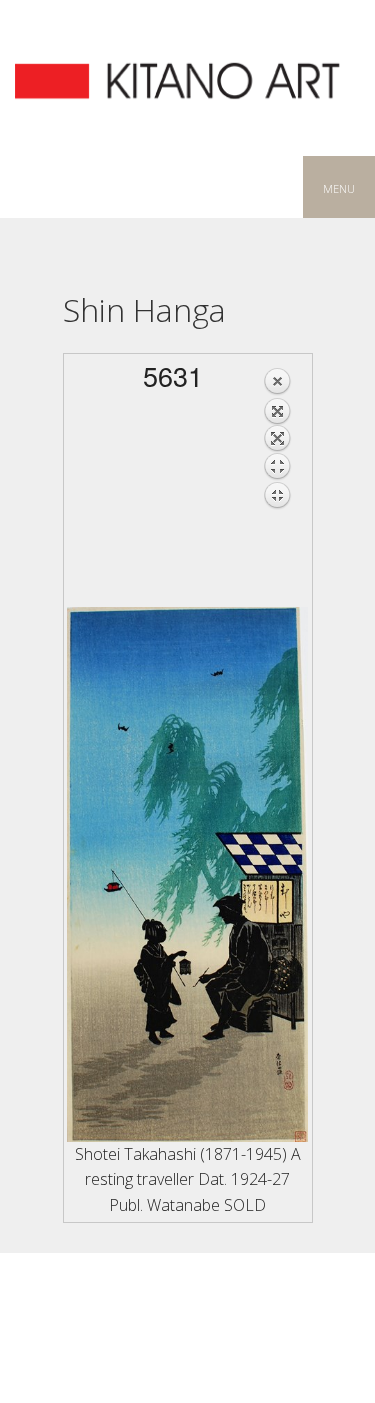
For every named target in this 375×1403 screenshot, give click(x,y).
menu (339, 187)
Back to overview (277, 492)
